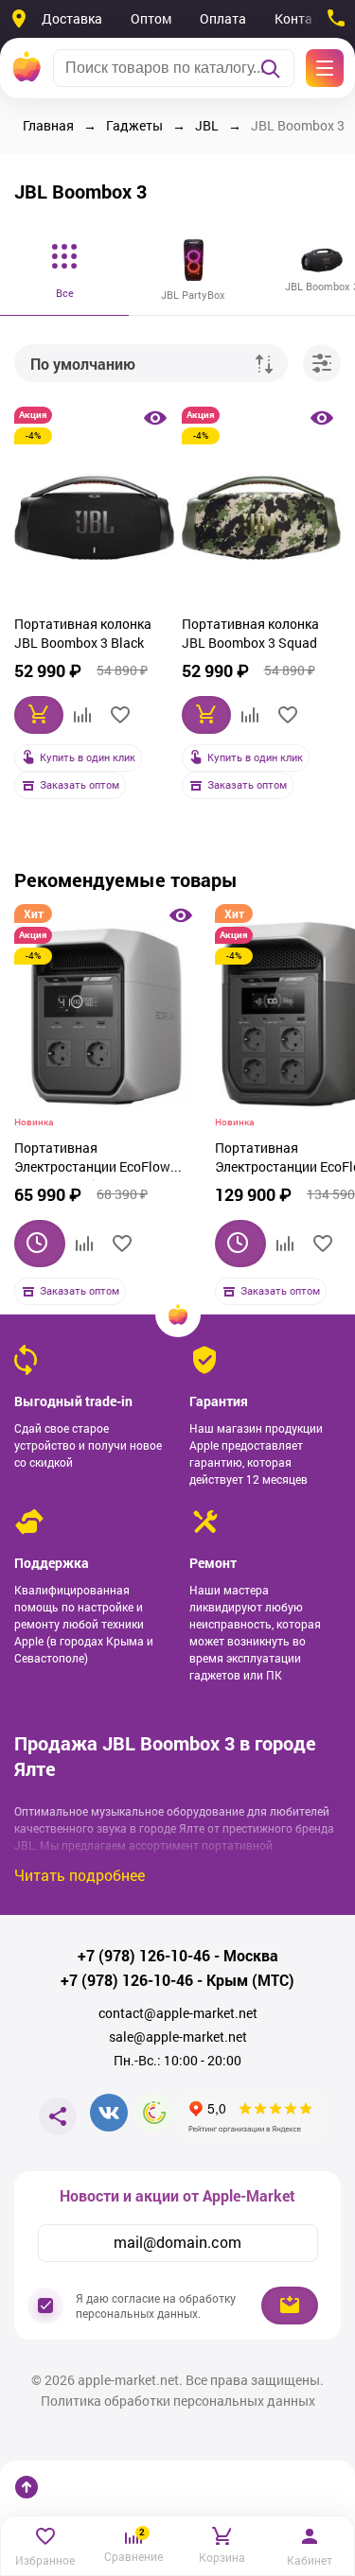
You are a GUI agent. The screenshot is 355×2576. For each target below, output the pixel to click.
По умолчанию (83, 364)
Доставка (72, 18)
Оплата (223, 18)
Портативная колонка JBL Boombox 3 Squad (250, 633)
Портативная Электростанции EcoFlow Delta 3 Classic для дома (92, 1159)
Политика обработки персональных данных (178, 2401)
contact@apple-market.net (178, 2013)
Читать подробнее (80, 1875)
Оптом (151, 18)
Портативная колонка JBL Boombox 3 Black (83, 633)
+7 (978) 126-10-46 (144, 1956)
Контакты (305, 18)
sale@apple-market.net (178, 2037)
